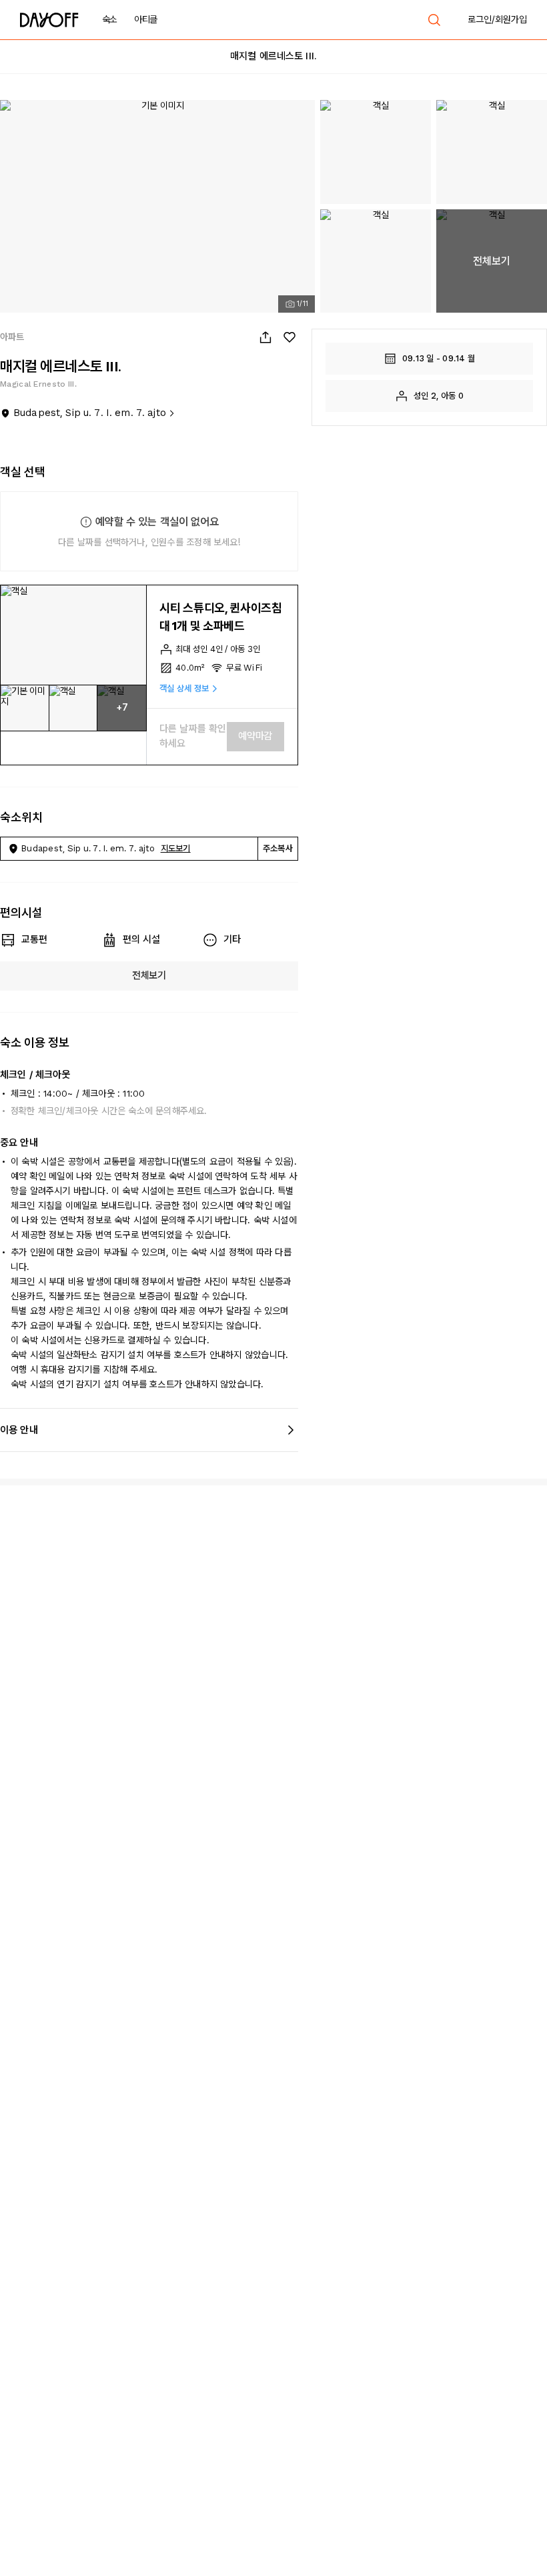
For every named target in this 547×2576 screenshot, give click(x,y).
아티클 (146, 19)
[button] (73, 635)
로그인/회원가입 (497, 19)
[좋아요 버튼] (290, 337)
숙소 (110, 19)
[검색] (434, 20)
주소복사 (278, 848)
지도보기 (176, 848)
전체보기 (149, 975)
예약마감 (255, 736)
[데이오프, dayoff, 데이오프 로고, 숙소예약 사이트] (49, 20)
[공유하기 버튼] (265, 337)
